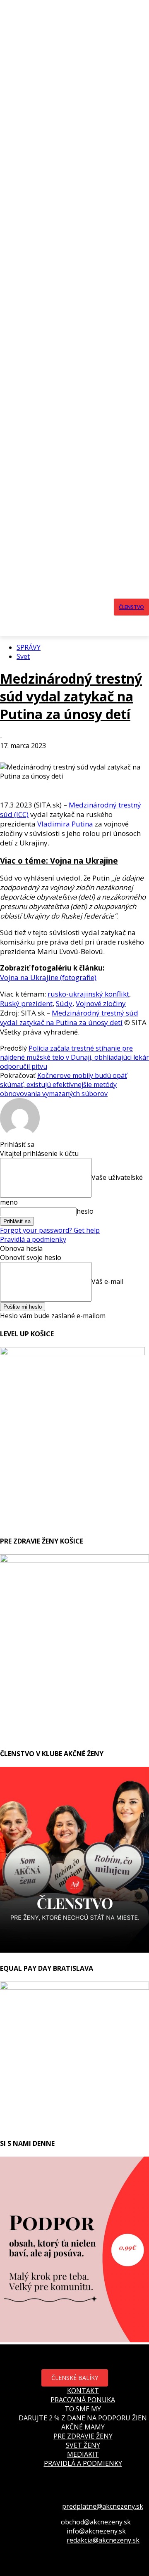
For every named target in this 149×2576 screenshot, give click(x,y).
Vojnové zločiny (101, 1003)
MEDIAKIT (83, 2454)
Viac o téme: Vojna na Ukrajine (59, 861)
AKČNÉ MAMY (83, 2427)
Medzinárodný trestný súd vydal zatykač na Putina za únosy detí (71, 696)
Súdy (64, 1003)
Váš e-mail (107, 1281)
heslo (85, 1211)
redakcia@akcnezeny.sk (103, 2540)
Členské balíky (75, 2378)
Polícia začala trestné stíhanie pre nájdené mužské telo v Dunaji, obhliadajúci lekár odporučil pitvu (74, 1057)
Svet (23, 656)
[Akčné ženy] (77, 607)
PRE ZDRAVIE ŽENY (83, 2436)
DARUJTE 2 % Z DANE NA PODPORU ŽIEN (83, 2418)
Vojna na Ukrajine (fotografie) (48, 977)
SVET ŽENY (83, 2445)
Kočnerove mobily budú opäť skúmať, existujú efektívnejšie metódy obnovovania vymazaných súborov (64, 1084)
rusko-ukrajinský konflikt (88, 994)
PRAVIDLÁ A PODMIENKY (83, 2463)
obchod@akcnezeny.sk (96, 2522)
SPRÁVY (29, 647)
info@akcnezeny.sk (96, 2531)
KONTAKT (83, 2391)
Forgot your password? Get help (50, 1230)
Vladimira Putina (65, 824)
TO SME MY (83, 2409)
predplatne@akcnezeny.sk (103, 2506)
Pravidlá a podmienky (33, 1239)
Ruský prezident (26, 1003)
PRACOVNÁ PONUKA (83, 2400)
